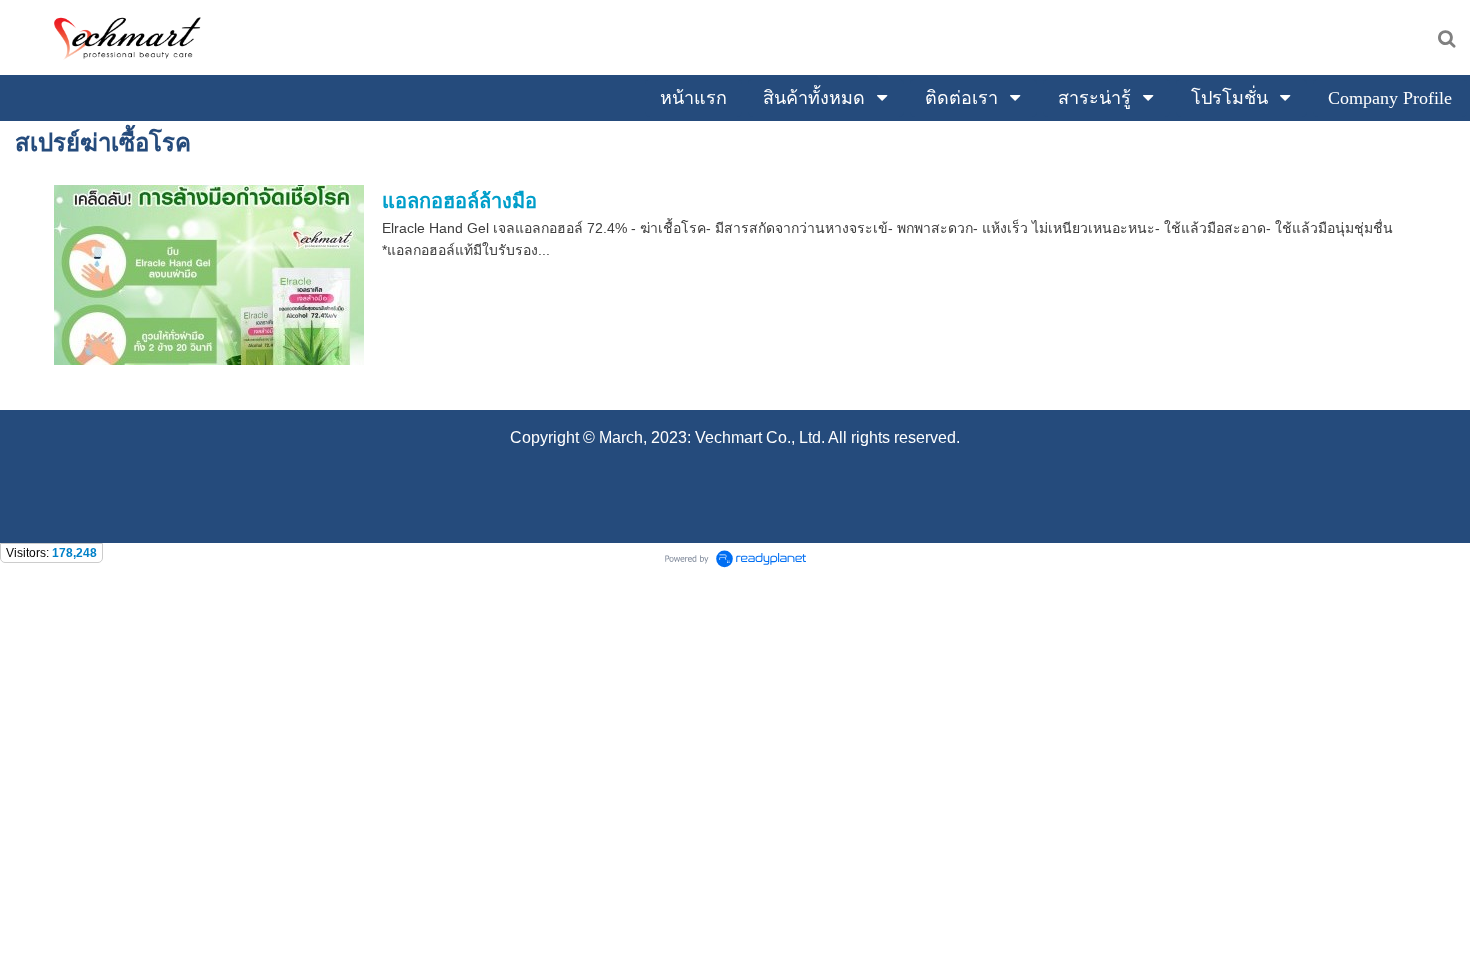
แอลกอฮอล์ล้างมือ (459, 201)
